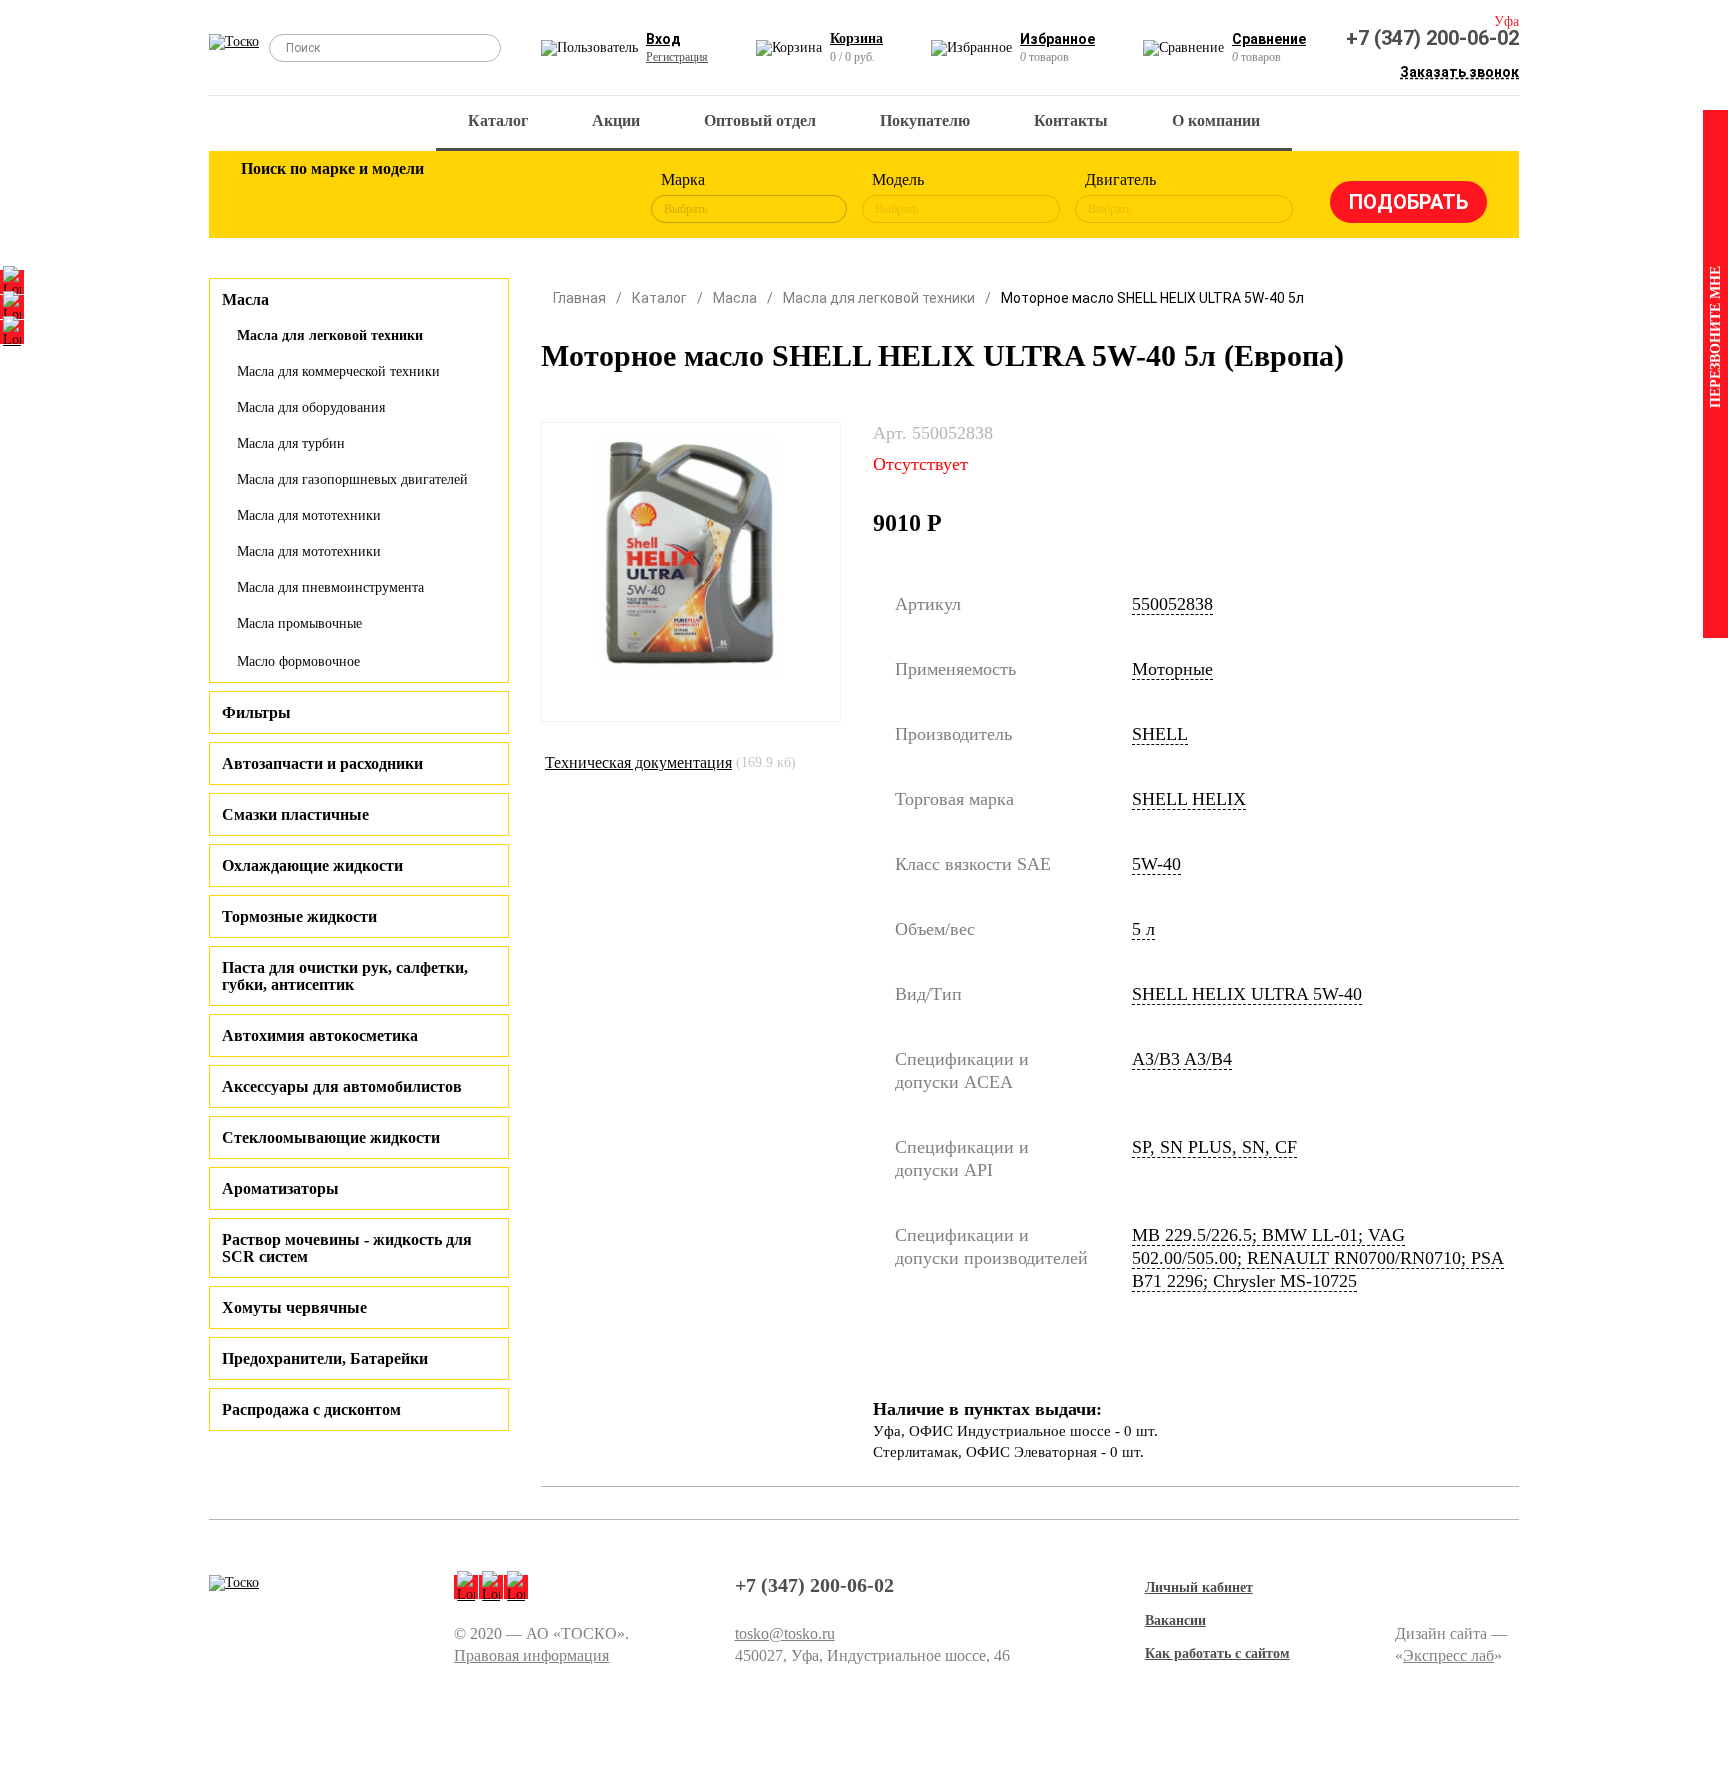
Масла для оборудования (311, 407)
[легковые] (266, 198)
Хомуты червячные (294, 1307)
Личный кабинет (1199, 1587)
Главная (579, 298)
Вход (663, 39)
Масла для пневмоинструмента (330, 587)
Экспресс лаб (1448, 1655)
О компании (1216, 120)
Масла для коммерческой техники (338, 371)
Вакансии (1175, 1620)
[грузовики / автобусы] (396, 198)
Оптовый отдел (760, 120)
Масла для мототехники (309, 515)
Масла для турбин (291, 443)
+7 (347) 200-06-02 (1432, 38)
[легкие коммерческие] (331, 198)
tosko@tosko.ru (785, 1633)
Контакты (1071, 120)
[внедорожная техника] (526, 198)
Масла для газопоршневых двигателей (352, 479)
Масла (735, 298)
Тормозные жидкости (299, 916)
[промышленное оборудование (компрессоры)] (591, 198)
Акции (616, 120)
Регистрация (677, 57)
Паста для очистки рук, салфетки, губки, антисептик (345, 976)
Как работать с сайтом (1217, 1653)
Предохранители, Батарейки (325, 1358)
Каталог (498, 120)
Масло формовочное (298, 661)
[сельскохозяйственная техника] (461, 198)
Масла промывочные (299, 623)
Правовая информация (531, 1655)
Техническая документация (638, 762)
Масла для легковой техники (330, 335)
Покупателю (925, 120)
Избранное (1057, 39)
